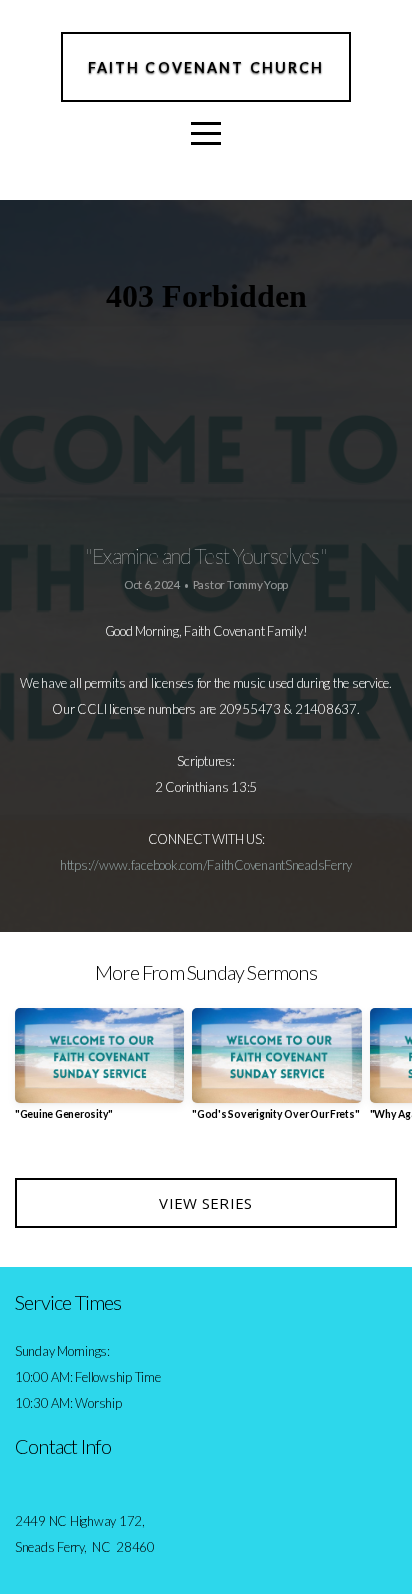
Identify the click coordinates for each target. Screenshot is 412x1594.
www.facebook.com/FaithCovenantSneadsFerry (225, 865)
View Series (205, 1203)
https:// (79, 865)
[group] (99, 1072)
